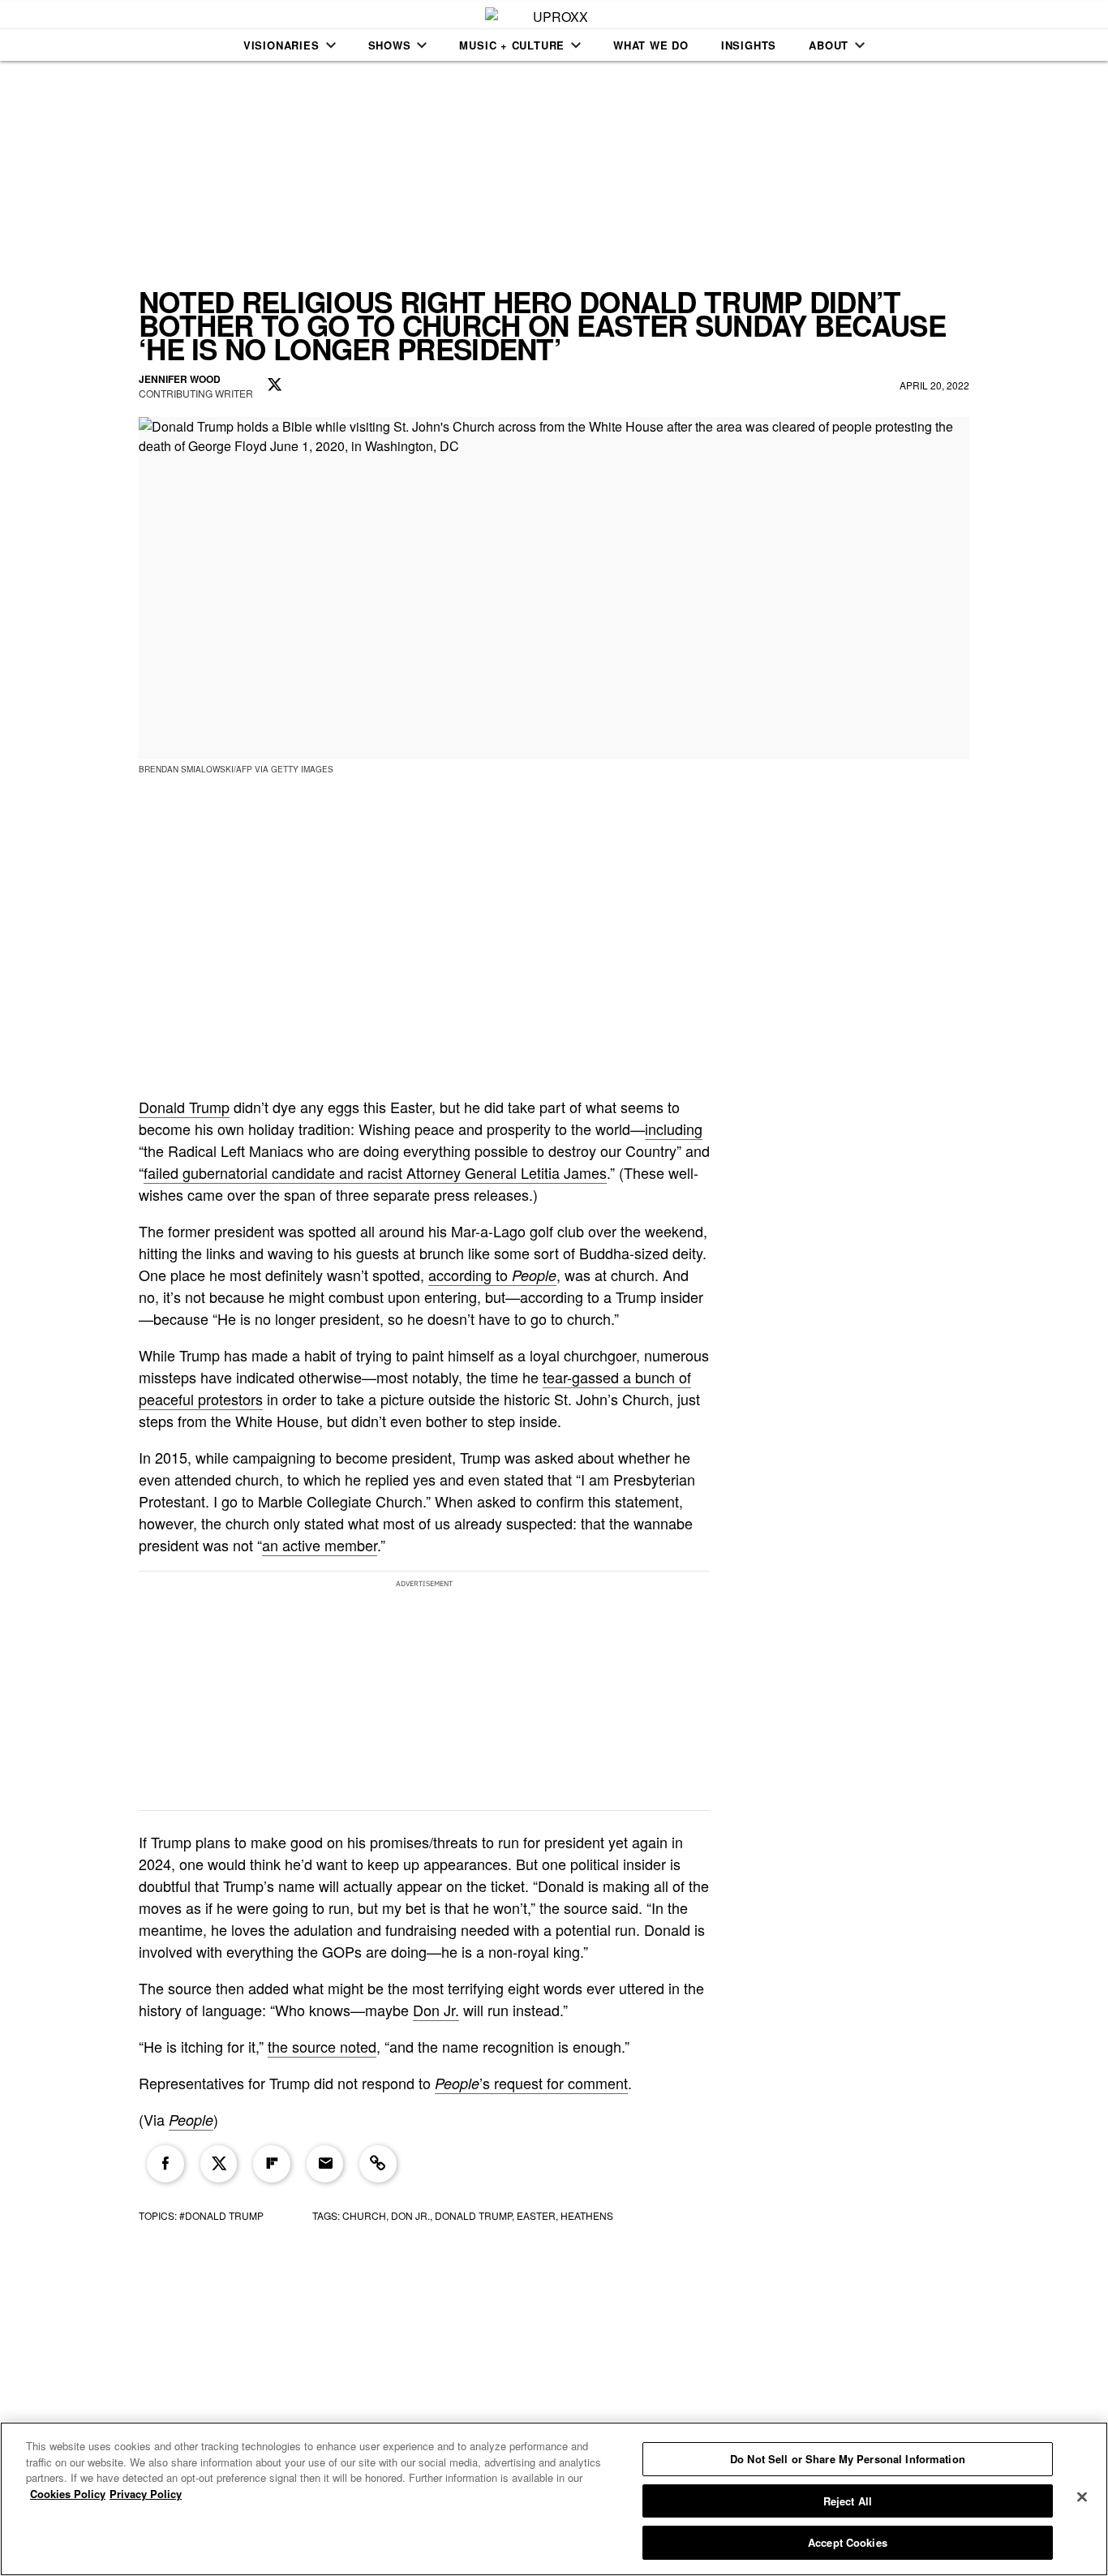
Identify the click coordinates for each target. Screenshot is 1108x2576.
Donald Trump (184, 1107)
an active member (320, 1545)
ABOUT (829, 45)
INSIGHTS (749, 45)
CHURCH (364, 2215)
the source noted (322, 2046)
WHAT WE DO (651, 45)
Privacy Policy (146, 2494)
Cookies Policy (68, 2494)
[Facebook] (165, 2164)
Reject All (848, 2501)
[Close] (1082, 2497)
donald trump (473, 2215)
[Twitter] (219, 2164)
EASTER (536, 2215)
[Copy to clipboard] (378, 2164)
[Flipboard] (272, 2164)
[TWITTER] (275, 385)
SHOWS (390, 45)
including (674, 1129)
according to (492, 1275)
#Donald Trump (221, 2215)
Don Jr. (436, 2010)
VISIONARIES (281, 45)
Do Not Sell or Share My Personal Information (848, 2459)
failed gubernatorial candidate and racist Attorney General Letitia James (375, 1172)
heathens (587, 2215)
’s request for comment (531, 2083)
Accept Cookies (848, 2542)
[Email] (325, 2164)
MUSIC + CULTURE (512, 45)
